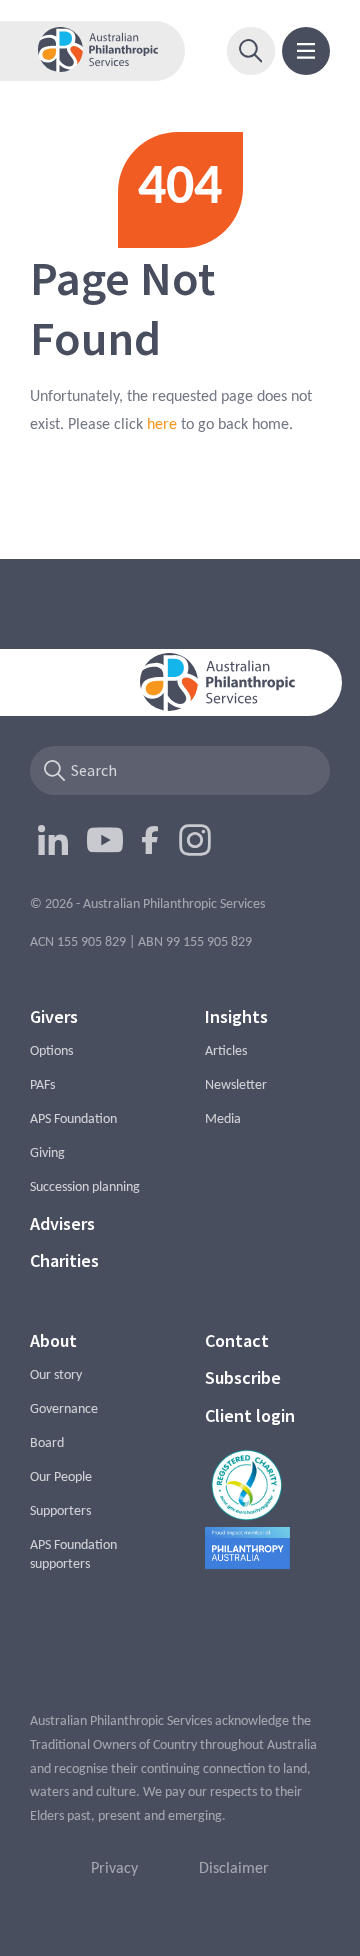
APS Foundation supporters (73, 1555)
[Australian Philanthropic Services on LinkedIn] (52, 840)
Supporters (60, 1511)
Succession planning (85, 1187)
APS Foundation (73, 1119)
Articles (226, 1051)
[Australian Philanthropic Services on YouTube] (105, 840)
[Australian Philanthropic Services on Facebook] (150, 840)
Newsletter (236, 1085)
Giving (47, 1153)
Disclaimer (234, 1869)
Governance (64, 1409)
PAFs (42, 1085)
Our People (61, 1477)
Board (47, 1443)
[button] (251, 51)
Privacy (114, 1869)
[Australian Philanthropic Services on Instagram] (195, 840)
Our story (56, 1375)
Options (51, 1051)
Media (223, 1119)
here (162, 425)
